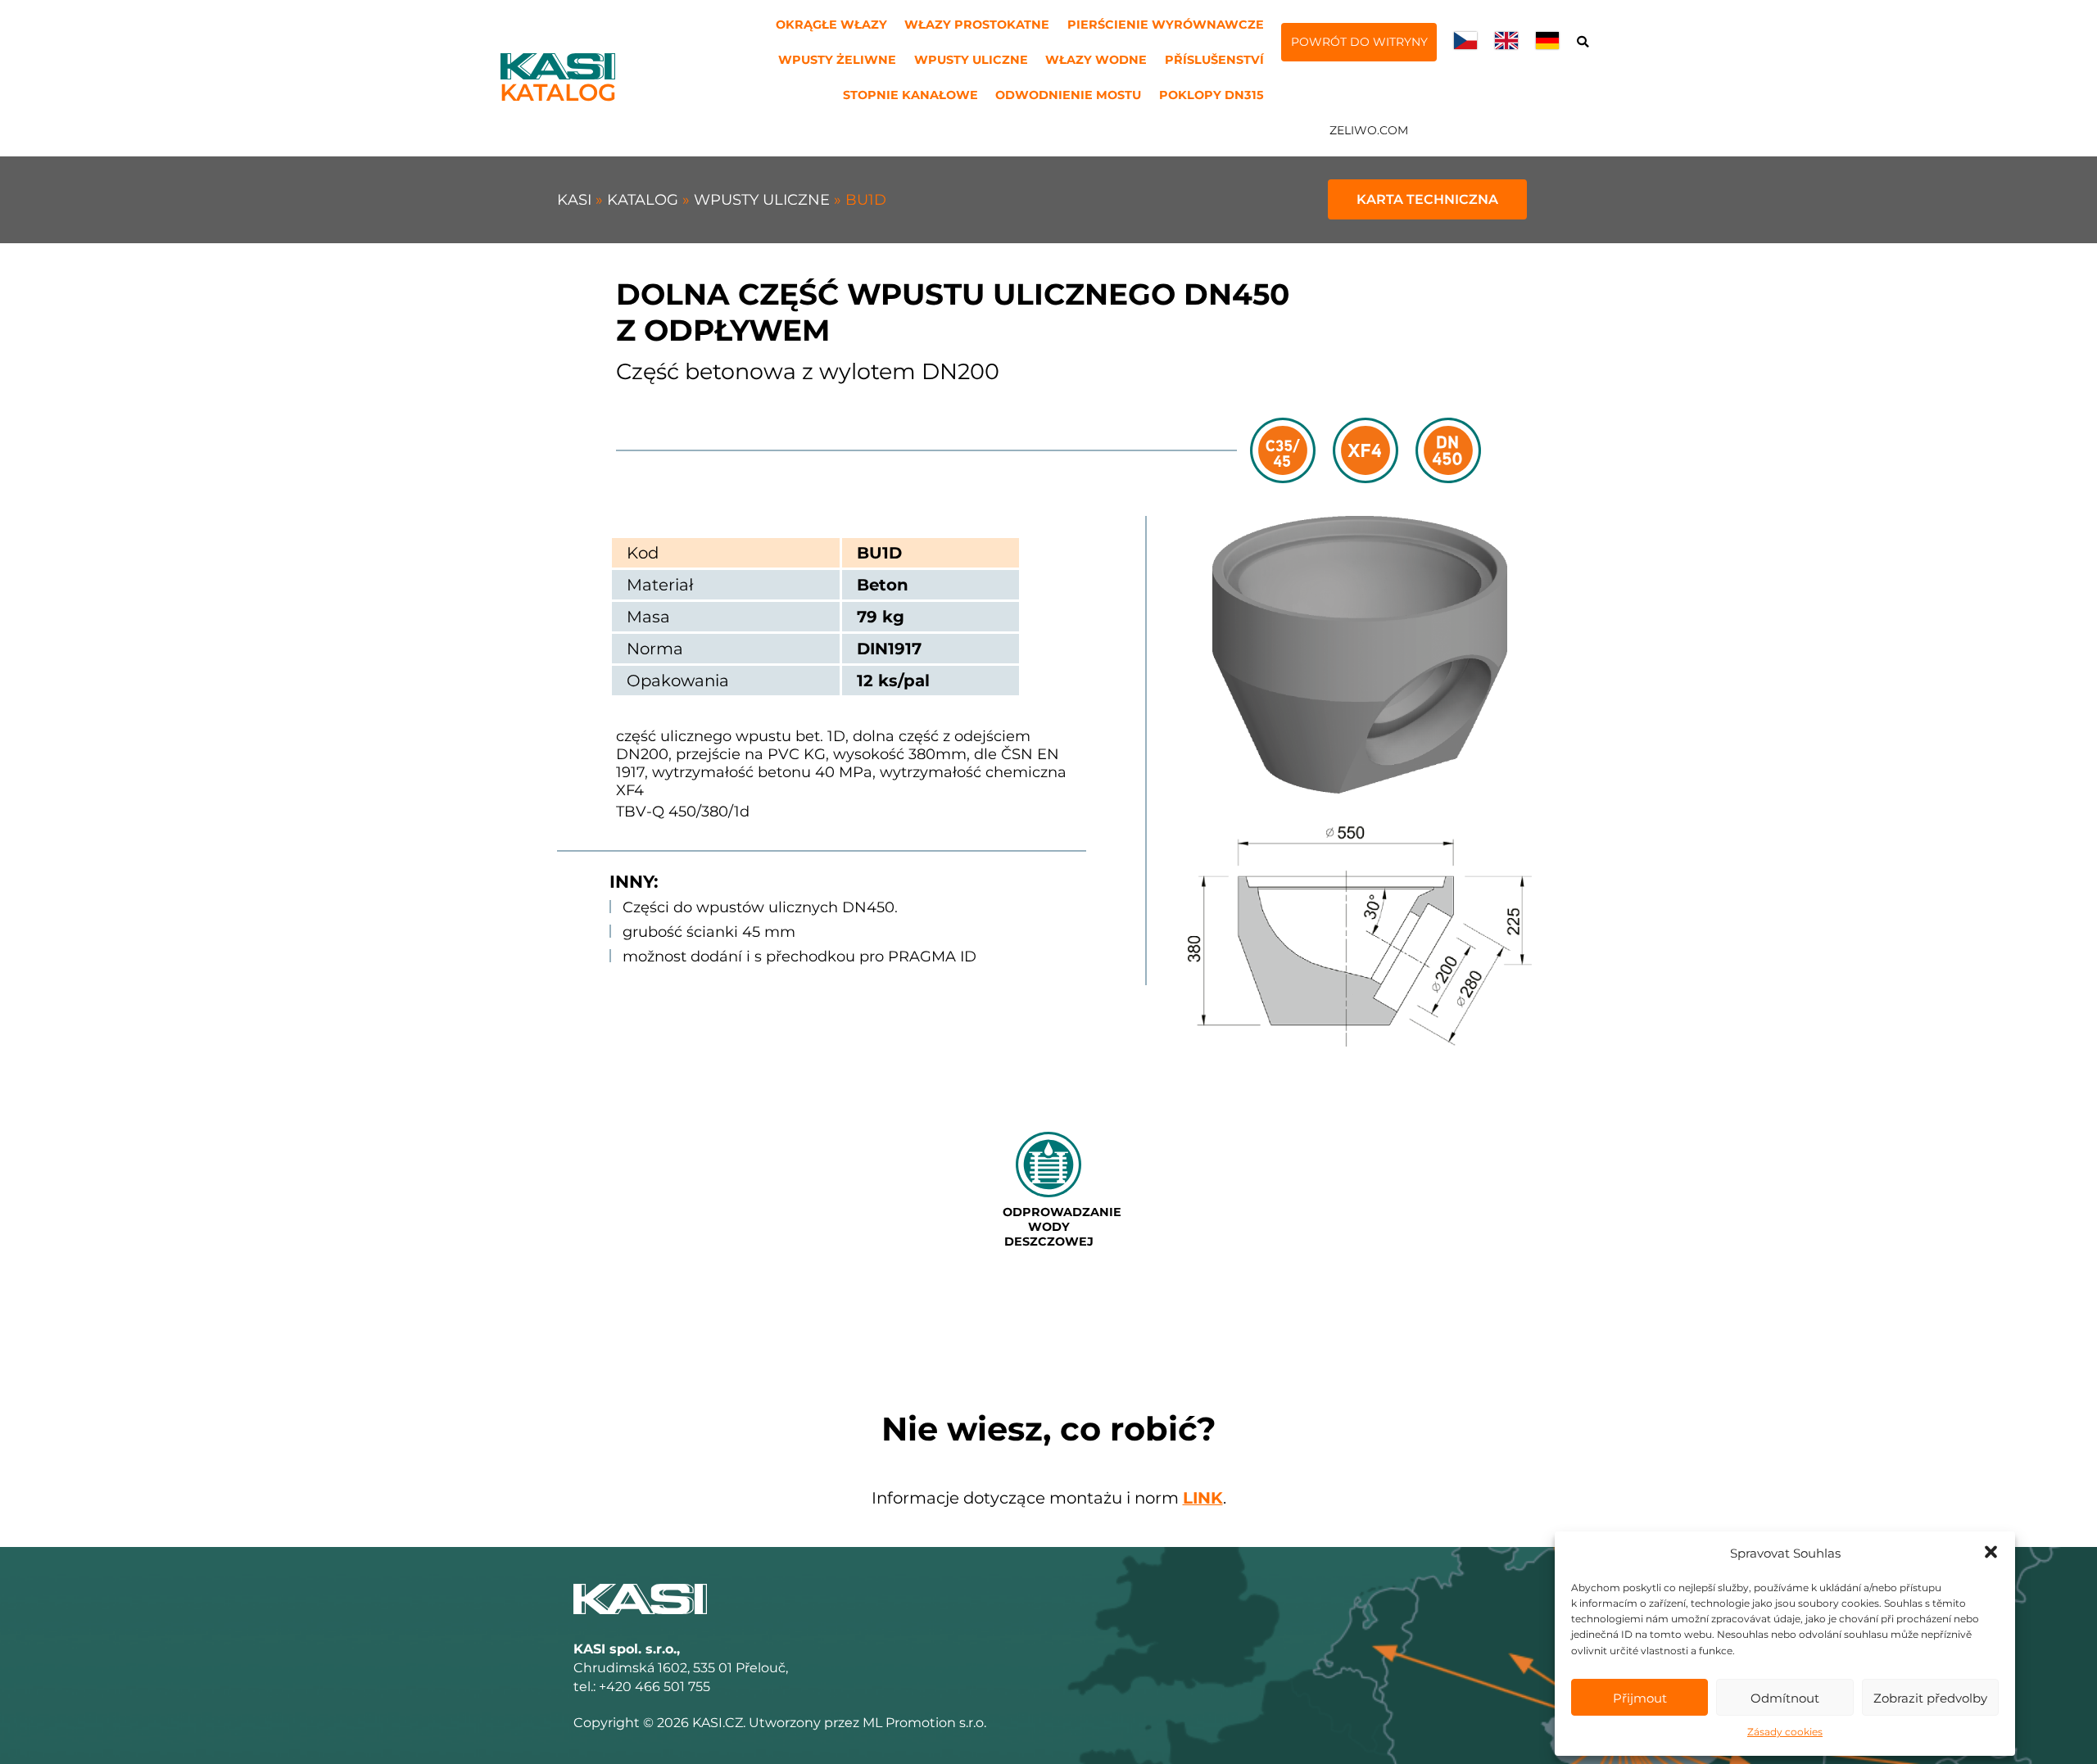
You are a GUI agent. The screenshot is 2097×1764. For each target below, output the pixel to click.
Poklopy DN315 (1212, 95)
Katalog (645, 200)
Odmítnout (1785, 1698)
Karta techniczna (1427, 199)
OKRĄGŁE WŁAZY (831, 25)
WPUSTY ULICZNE (971, 60)
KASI (576, 200)
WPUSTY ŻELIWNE (837, 60)
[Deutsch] (1547, 44)
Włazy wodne (1096, 60)
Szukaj (1582, 43)
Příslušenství (1214, 60)
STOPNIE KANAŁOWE (910, 95)
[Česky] (1465, 44)
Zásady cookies (1785, 1732)
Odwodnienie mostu (1068, 95)
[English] (1506, 44)
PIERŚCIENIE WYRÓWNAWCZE (1166, 25)
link (1203, 1498)
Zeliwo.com (1369, 130)
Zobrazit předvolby (1930, 1698)
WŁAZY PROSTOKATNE (977, 25)
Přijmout (1640, 1698)
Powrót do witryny (1359, 42)
